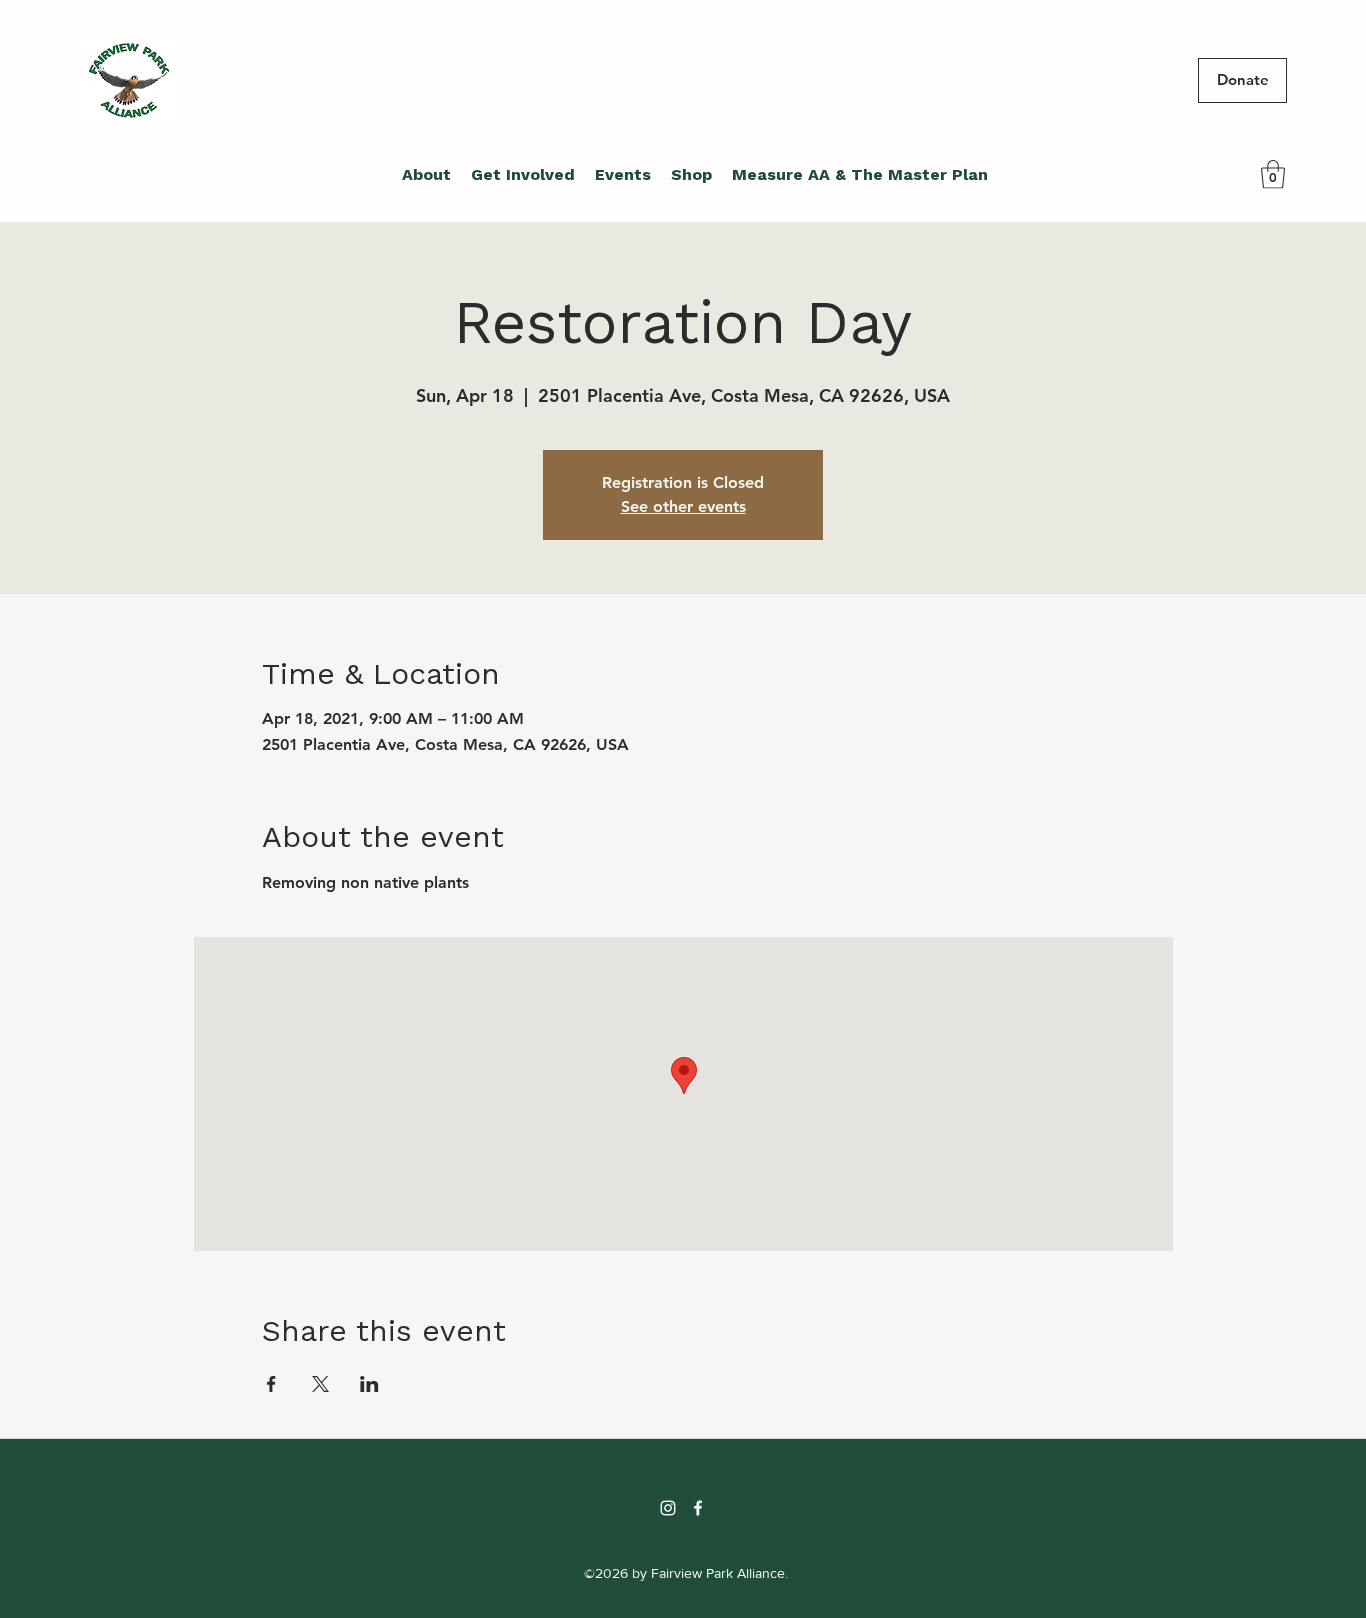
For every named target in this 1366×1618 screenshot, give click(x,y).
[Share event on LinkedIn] (369, 1384)
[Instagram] (668, 1508)
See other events (683, 506)
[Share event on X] (320, 1384)
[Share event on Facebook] (271, 1384)
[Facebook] (698, 1508)
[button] (1273, 174)
